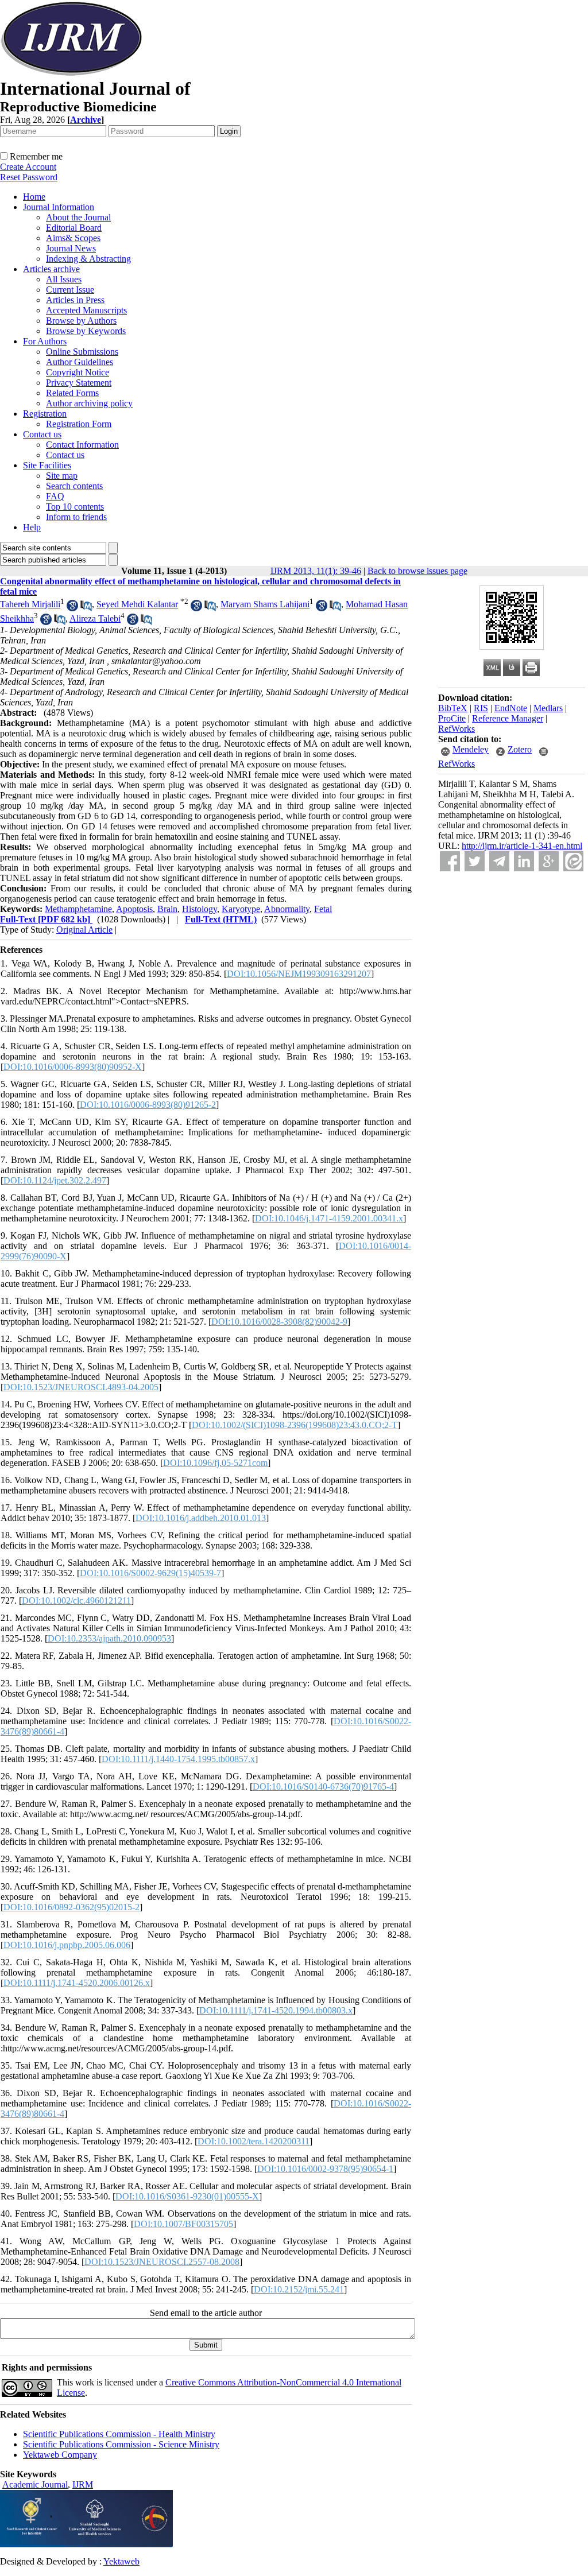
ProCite (452, 718)
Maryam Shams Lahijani (265, 604)
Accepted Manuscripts (86, 310)
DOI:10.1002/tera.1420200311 (254, 2141)
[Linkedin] (524, 861)
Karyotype (241, 909)
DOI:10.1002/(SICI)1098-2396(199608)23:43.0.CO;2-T (295, 1425)
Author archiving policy (89, 403)
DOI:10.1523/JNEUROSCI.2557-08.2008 (162, 2262)
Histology (200, 909)
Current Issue (70, 290)
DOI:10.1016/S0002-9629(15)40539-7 (150, 1573)
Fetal (323, 909)
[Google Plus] (549, 861)
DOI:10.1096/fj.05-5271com (215, 1463)
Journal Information (59, 207)
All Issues (64, 279)
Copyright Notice (78, 372)
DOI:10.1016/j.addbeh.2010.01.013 (201, 1518)
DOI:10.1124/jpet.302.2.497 (55, 1180)
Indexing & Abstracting (88, 259)
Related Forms (72, 393)
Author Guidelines (80, 362)
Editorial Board (74, 228)
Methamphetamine (78, 909)
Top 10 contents (75, 507)
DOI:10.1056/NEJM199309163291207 (299, 974)
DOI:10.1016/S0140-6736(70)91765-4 (323, 1786)
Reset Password (29, 177)
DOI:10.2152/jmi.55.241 (299, 2289)
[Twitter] (475, 861)
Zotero (520, 749)
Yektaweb (121, 2561)
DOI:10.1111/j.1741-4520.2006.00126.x (77, 1983)
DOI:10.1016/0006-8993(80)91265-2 (148, 1105)
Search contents (74, 486)
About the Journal (78, 217)
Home (34, 197)
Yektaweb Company (60, 2455)
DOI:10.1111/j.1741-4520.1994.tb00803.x (276, 2010)
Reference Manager (508, 718)
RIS (481, 708)
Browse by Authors (81, 321)
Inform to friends (76, 517)
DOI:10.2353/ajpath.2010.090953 (109, 1638)
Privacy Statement (79, 383)
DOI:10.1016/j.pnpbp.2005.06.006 (67, 1945)
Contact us (42, 434)
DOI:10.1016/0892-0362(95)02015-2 (71, 1907)
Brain (167, 909)
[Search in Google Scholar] (72, 608)
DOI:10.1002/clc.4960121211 (76, 1601)
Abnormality (287, 909)
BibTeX (453, 708)
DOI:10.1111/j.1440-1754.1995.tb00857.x (178, 1759)
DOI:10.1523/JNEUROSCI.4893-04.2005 (81, 1387)
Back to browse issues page (417, 571)
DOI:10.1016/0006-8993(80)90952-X (73, 1067)
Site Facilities (47, 465)
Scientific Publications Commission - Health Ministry (119, 2434)
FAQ (55, 496)
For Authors (45, 341)
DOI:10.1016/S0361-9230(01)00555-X (187, 2196)
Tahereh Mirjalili (30, 604)
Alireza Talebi (95, 618)
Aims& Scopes (73, 238)
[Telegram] (499, 861)
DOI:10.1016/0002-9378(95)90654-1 (325, 2169)
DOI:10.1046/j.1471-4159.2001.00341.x (329, 1218)
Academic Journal (35, 2484)
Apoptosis (134, 909)
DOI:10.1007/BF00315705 (183, 2224)
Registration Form (79, 424)
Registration (45, 414)
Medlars (548, 708)
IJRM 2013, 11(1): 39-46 (316, 571)
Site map (62, 476)
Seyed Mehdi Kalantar (137, 604)
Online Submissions (82, 352)
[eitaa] (573, 861)
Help (32, 527)
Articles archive (51, 269)
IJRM (83, 2484)
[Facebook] (450, 861)
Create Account (28, 167)
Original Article (84, 930)
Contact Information (82, 445)
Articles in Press (75, 300)
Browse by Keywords (86, 331)
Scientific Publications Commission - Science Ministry (121, 2444)
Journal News (71, 248)
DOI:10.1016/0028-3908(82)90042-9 (279, 1322)
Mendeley (471, 749)
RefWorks (457, 729)
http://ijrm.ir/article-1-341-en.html (522, 846)
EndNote (511, 708)
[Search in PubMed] (86, 608)
